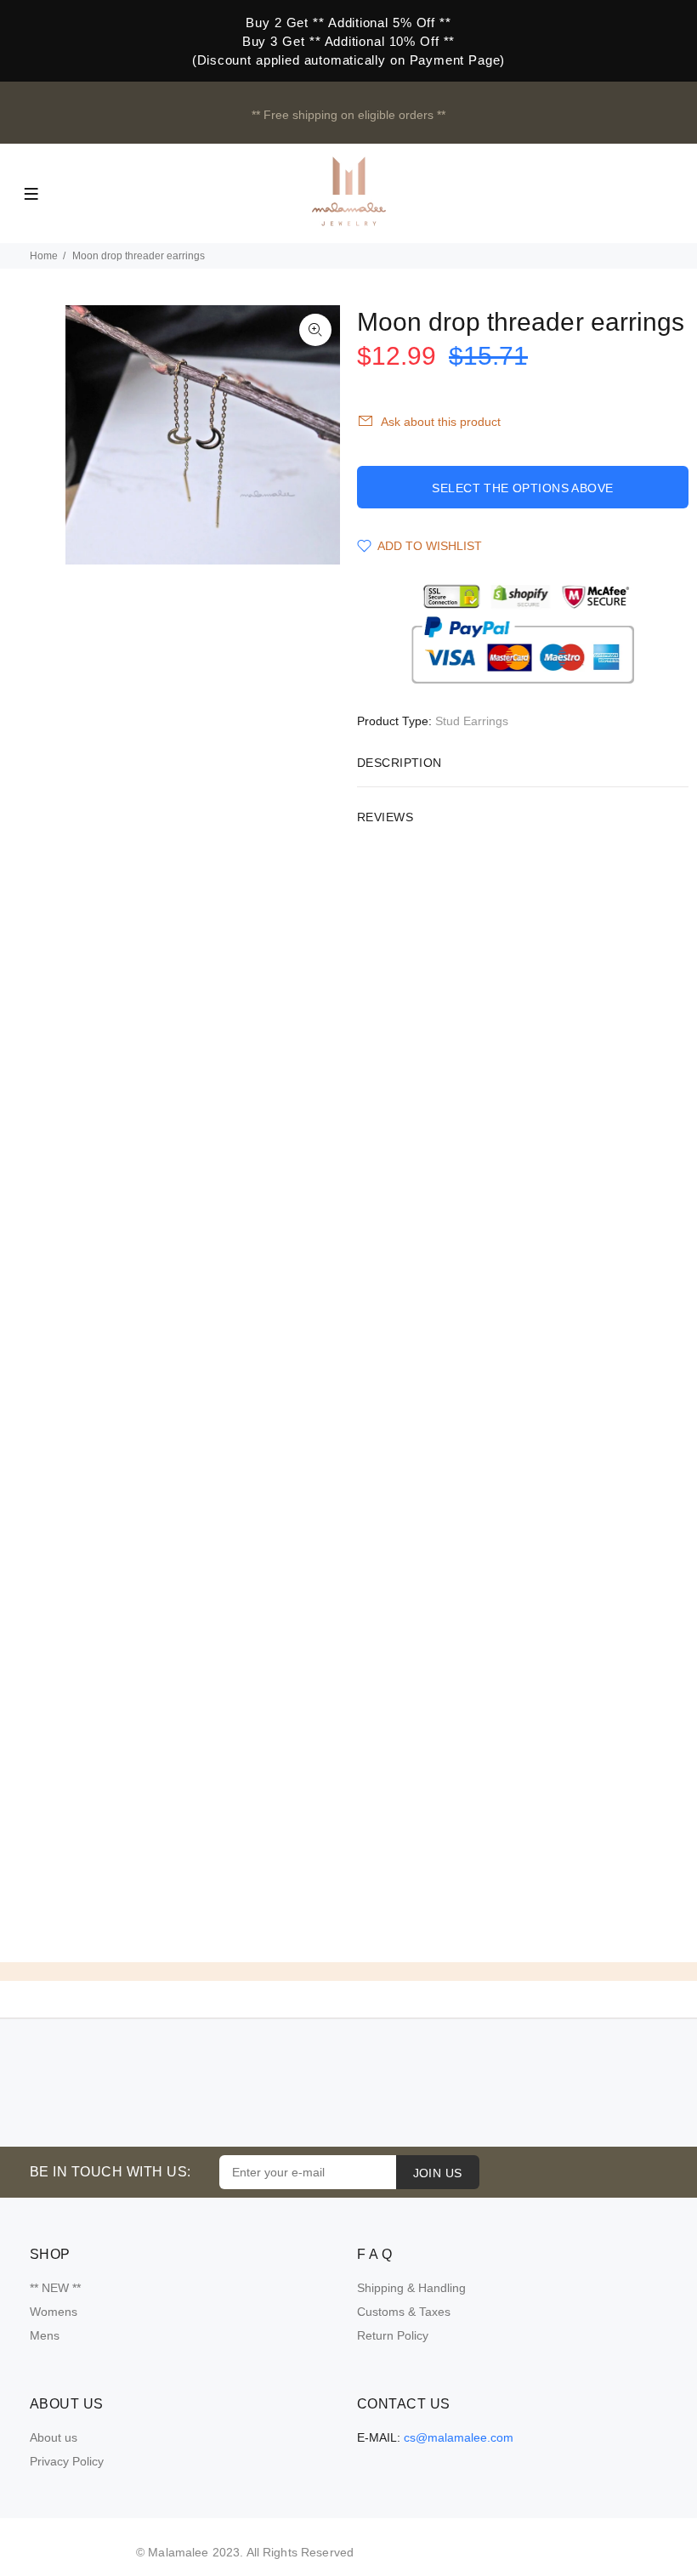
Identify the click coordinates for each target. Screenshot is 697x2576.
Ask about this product (441, 422)
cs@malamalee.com (459, 2437)
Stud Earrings (472, 721)
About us (54, 2437)
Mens (45, 2335)
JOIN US (438, 2173)
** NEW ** (55, 2288)
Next (315, 434)
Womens (54, 2312)
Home (44, 256)
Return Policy (393, 2335)
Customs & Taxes (404, 2312)
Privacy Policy (67, 2461)
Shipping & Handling (411, 2288)
